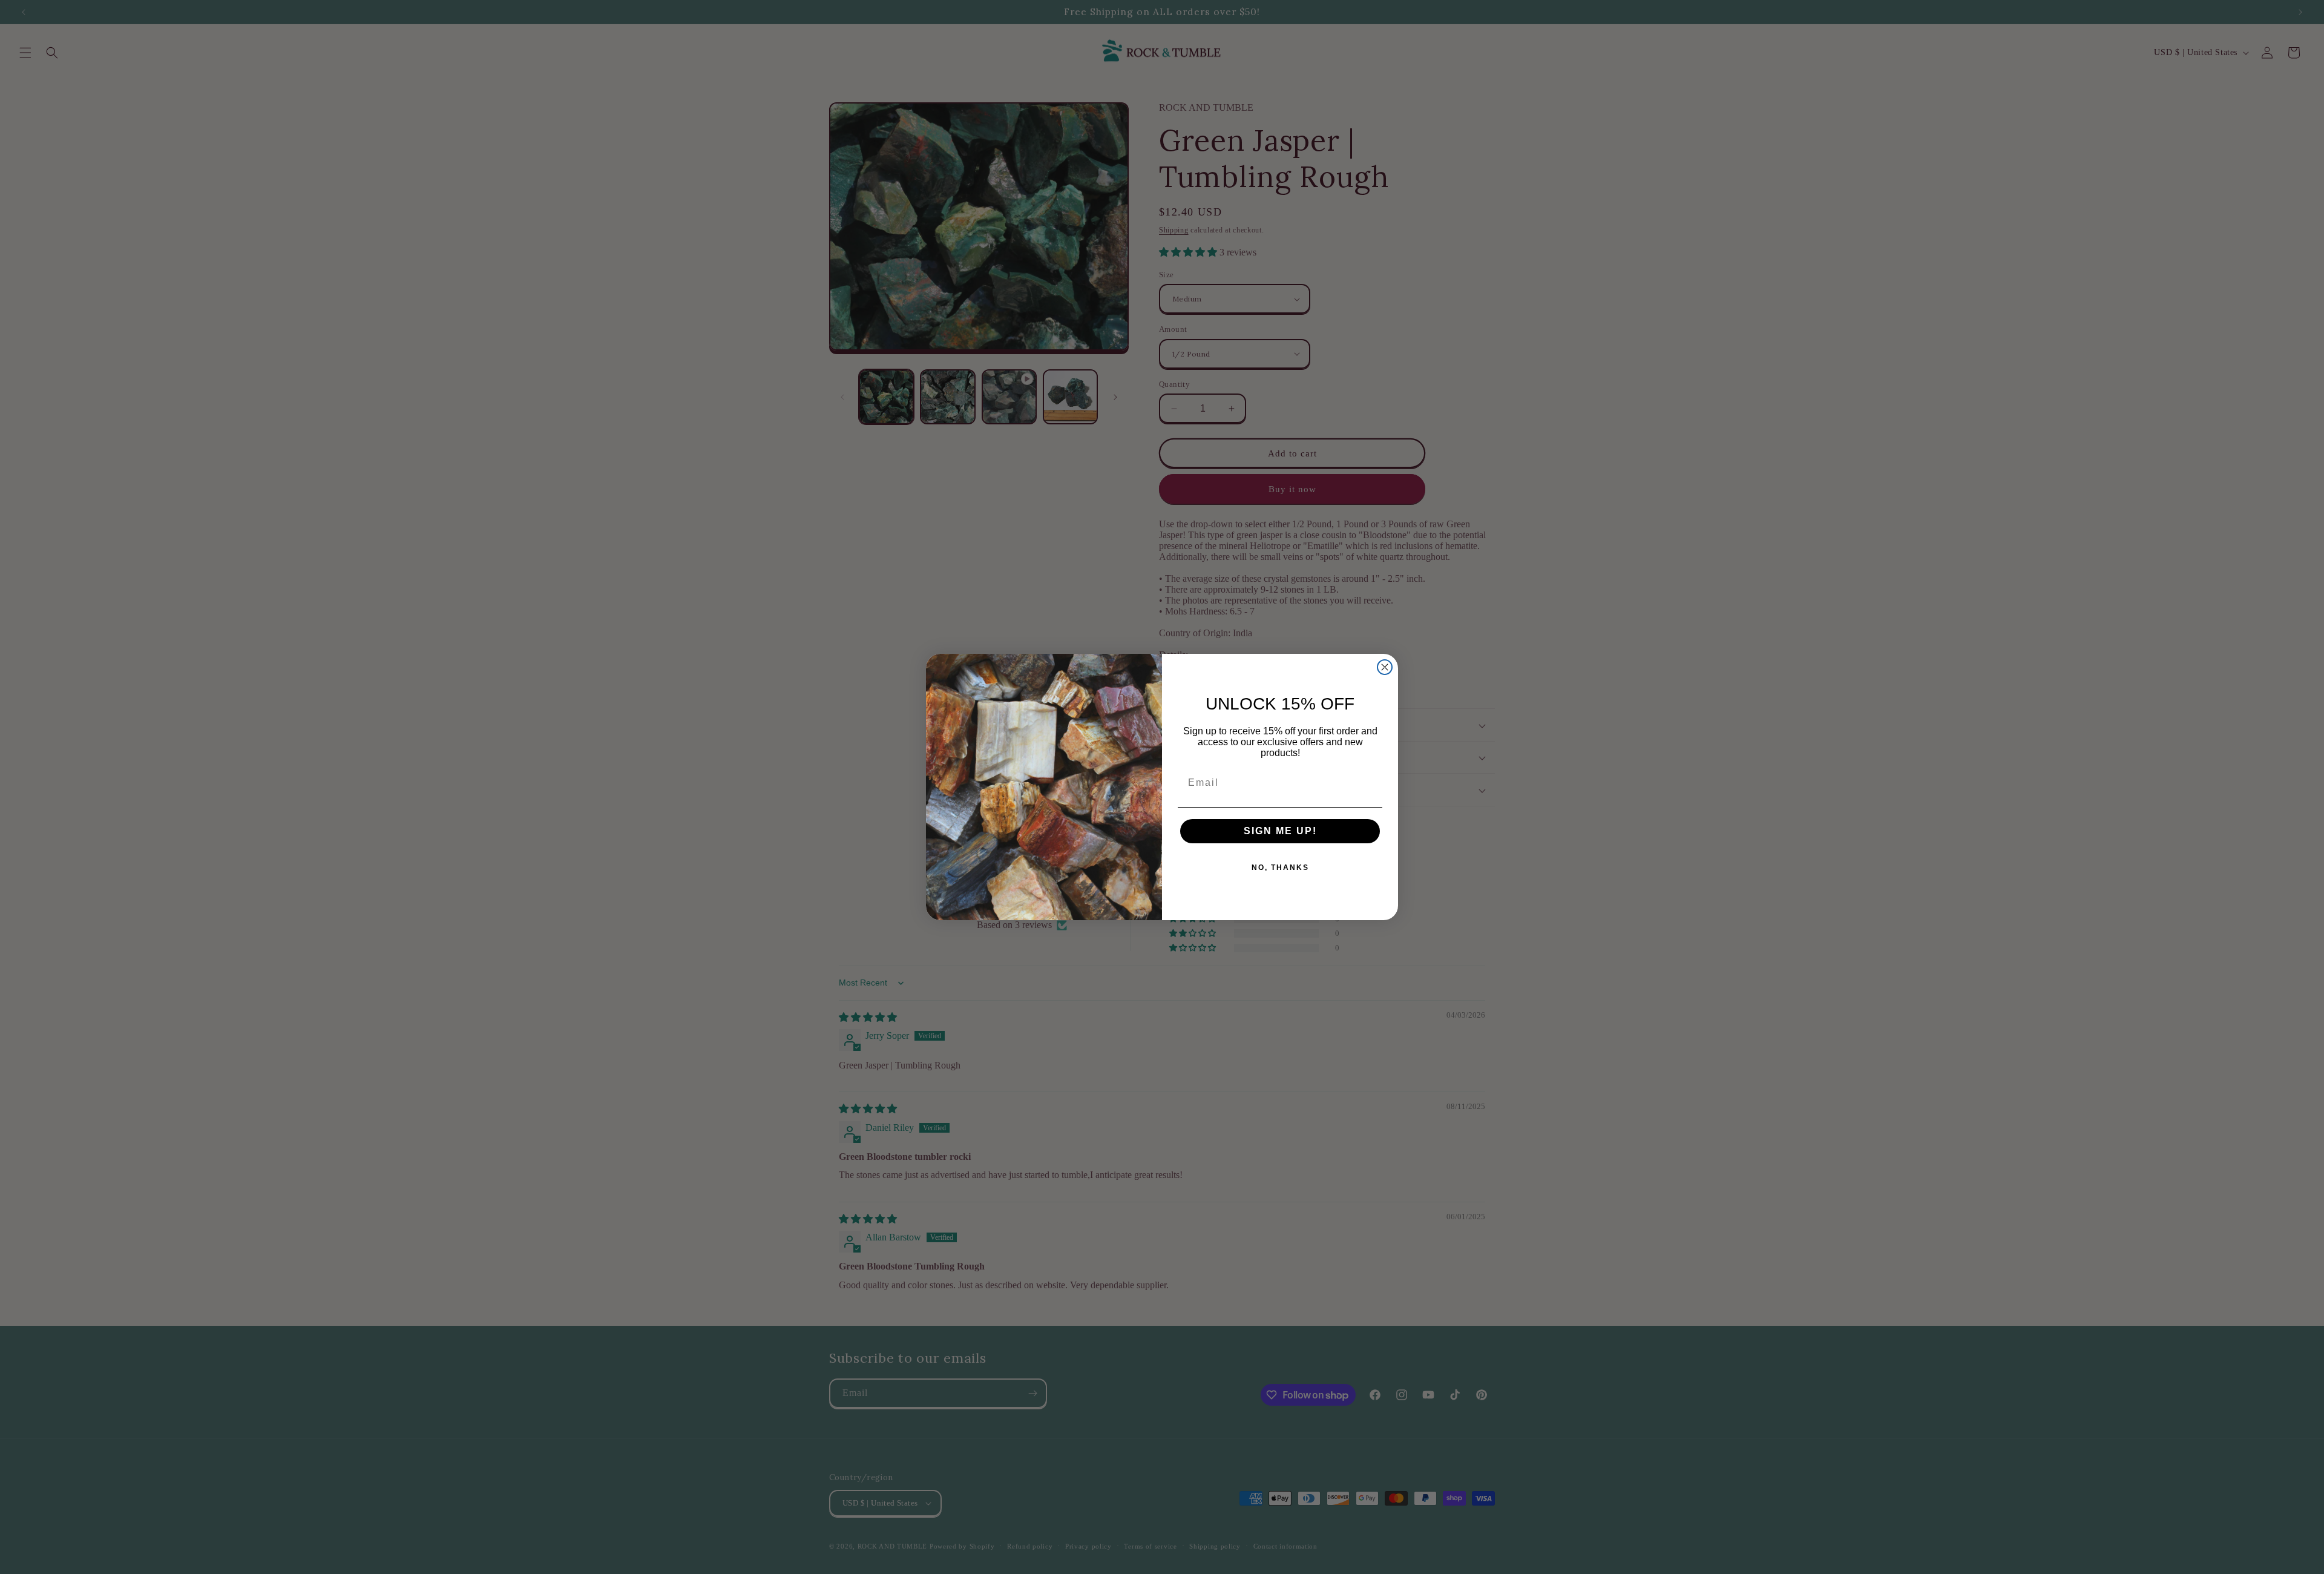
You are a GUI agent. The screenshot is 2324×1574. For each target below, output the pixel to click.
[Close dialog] (1385, 667)
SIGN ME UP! (1280, 831)
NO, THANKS (1280, 868)
